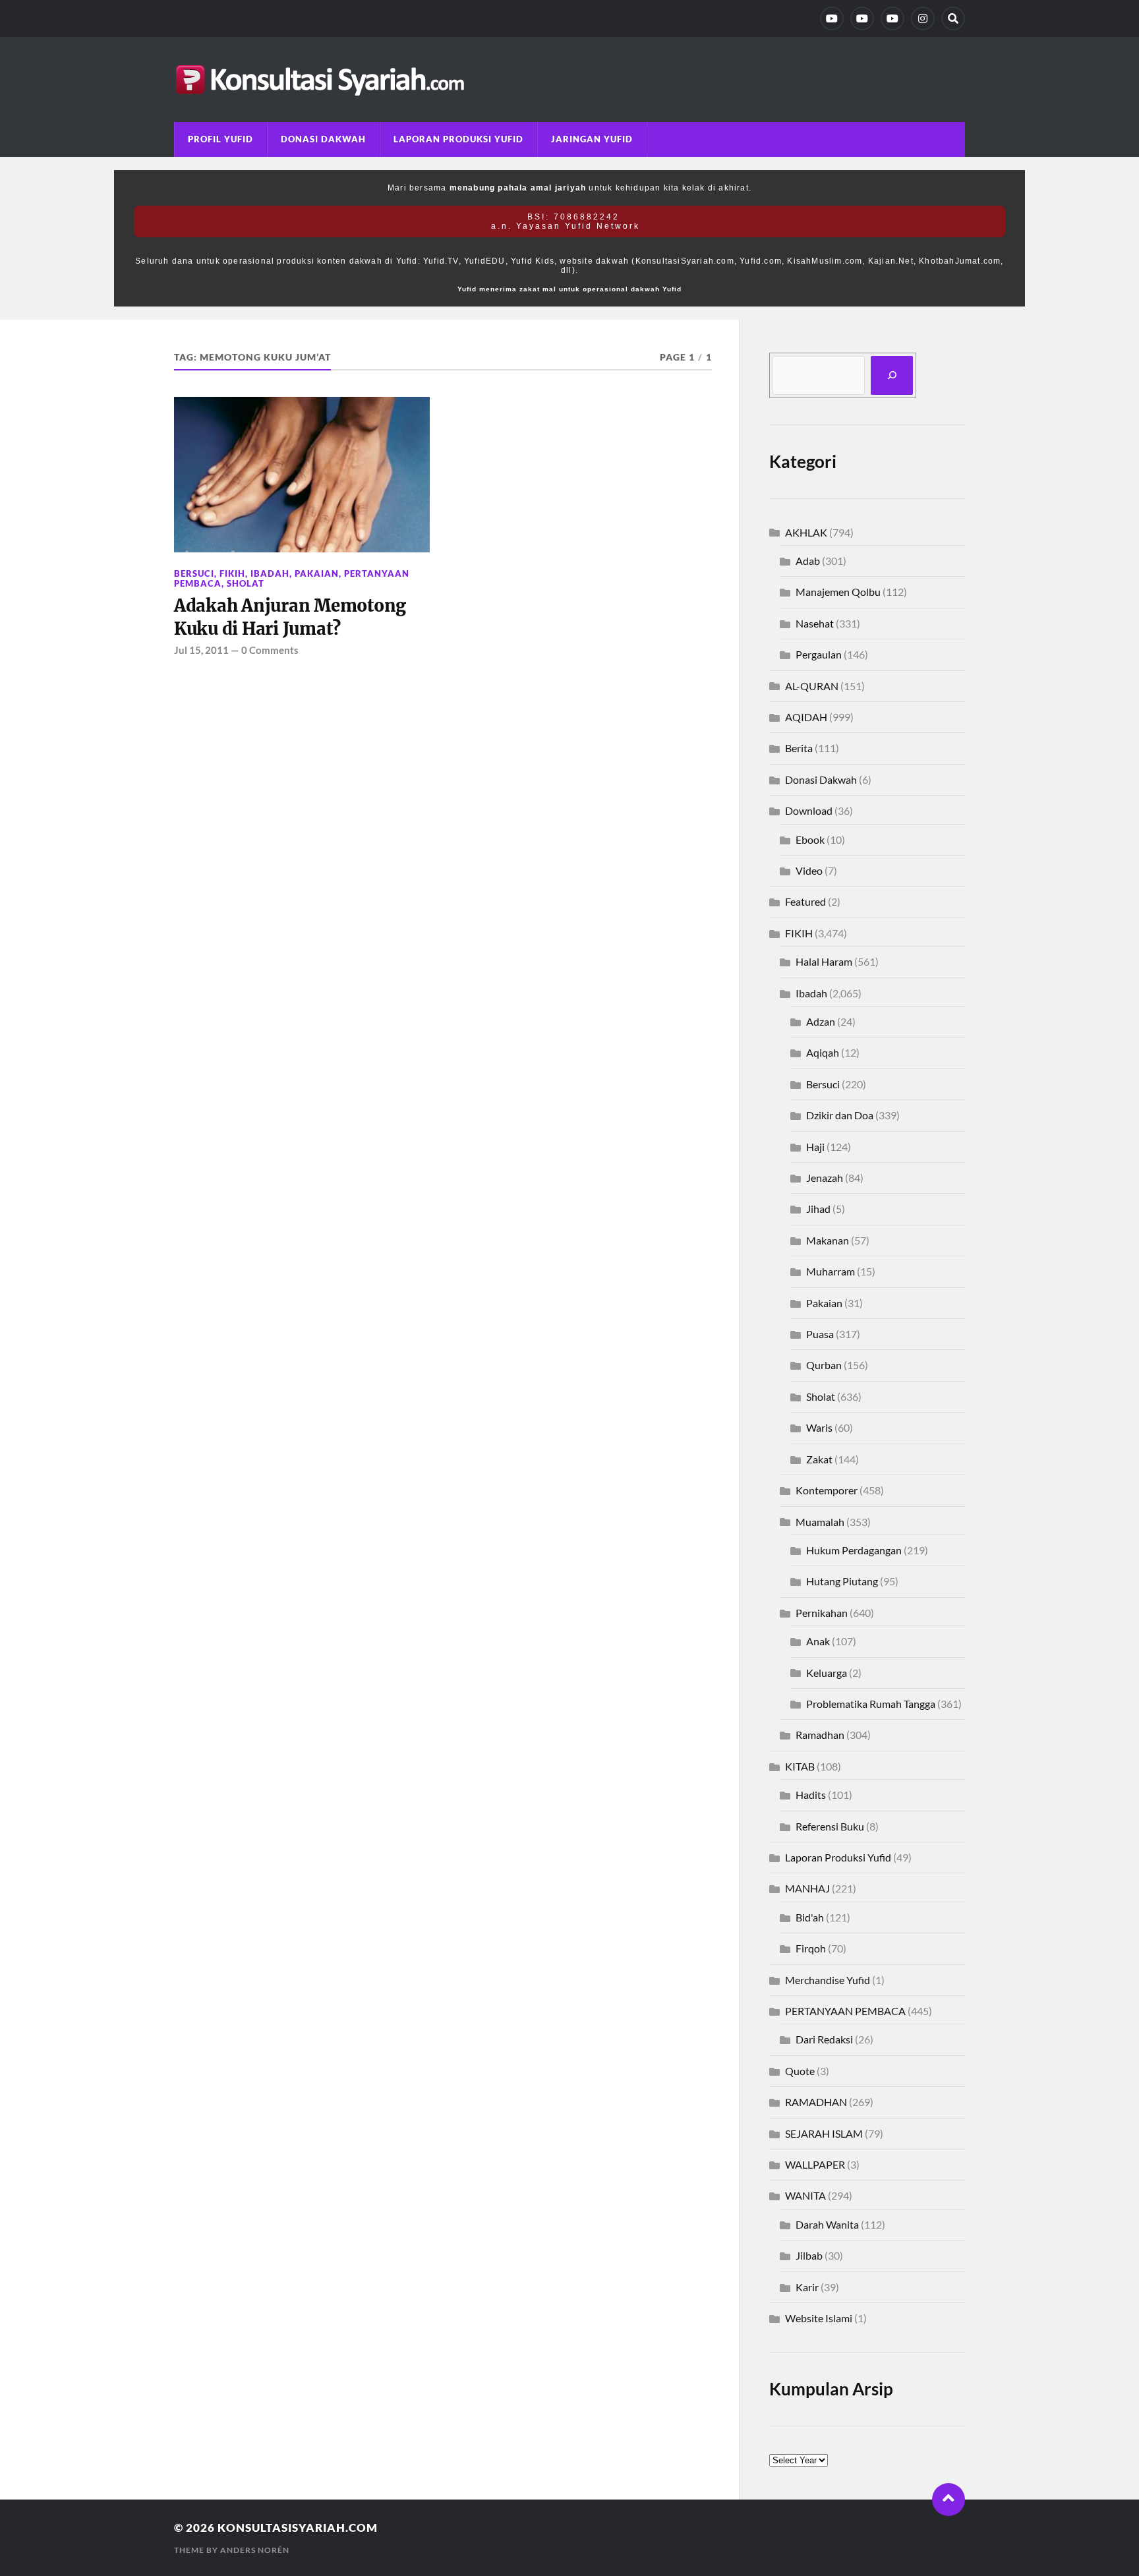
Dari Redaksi (824, 2039)
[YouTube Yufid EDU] (862, 18)
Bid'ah (810, 1917)
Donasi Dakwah (323, 139)
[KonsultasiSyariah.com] (569, 79)
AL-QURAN (812, 686)
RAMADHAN (816, 2102)
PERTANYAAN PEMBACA (845, 2011)
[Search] (953, 18)
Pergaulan (819, 654)
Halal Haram (824, 961)
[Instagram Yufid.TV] (923, 18)
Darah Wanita (827, 2224)
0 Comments (270, 650)
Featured (805, 901)
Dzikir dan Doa (840, 1115)
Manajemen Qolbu (838, 592)
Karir (807, 2287)
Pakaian (317, 573)
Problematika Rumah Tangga (871, 1704)
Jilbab (809, 2255)
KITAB (800, 1766)
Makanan (828, 1240)
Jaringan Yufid (592, 139)
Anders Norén (255, 2550)
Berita (799, 748)
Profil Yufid (220, 139)
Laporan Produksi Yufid (458, 139)
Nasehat (815, 623)
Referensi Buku (830, 1826)
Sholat (246, 583)
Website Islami (819, 2318)
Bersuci (194, 573)
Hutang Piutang (842, 1581)
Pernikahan (822, 1613)
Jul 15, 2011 (201, 650)
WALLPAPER (815, 2164)
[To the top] (949, 2500)
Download (809, 810)
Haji (815, 1147)
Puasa (820, 1334)
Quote (800, 2071)
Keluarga (827, 1673)
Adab (808, 561)
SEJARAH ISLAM (824, 2133)
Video (809, 870)
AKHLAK (806, 532)
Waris (819, 1427)
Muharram (831, 1271)
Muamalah (820, 1522)
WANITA (805, 2195)
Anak (818, 1641)
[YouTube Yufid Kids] (892, 18)
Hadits (811, 1795)
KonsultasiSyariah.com (298, 2528)
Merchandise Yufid (828, 1980)
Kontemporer (827, 1490)
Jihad (818, 1209)
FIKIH (232, 573)
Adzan (821, 1021)
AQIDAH (806, 717)
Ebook (810, 839)
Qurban (824, 1365)
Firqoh (811, 1948)
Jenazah (825, 1178)
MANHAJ (807, 1888)
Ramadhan (820, 1735)
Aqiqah (823, 1052)
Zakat (819, 1459)
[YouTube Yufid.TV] (832, 18)
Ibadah (270, 573)
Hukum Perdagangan (854, 1550)
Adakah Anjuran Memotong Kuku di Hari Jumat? (290, 617)
